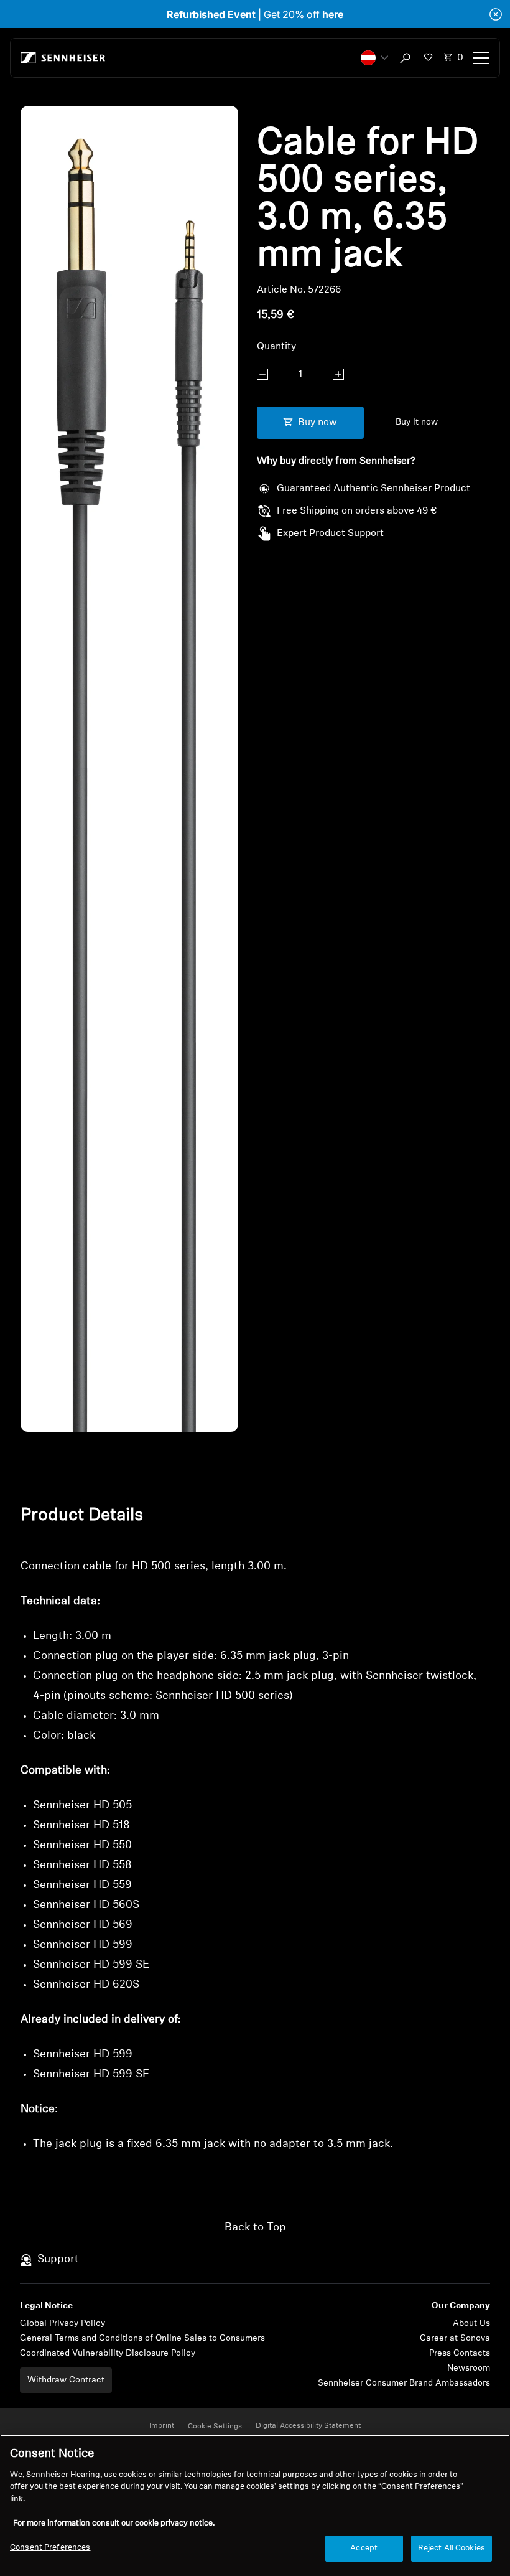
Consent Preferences (50, 2548)
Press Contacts (460, 2353)
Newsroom (469, 2368)
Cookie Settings (215, 2427)
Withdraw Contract (66, 2380)
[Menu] (481, 58)
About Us (471, 2324)
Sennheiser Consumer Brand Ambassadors (404, 2383)
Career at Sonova (455, 2339)
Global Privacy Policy (63, 2324)
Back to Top (255, 2228)
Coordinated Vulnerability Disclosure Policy (108, 2353)
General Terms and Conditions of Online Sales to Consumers (142, 2339)
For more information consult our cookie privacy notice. (114, 2523)
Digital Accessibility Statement (308, 2426)
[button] (374, 58)
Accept (364, 2548)
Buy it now (417, 422)
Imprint (162, 2426)
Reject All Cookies (452, 2548)
